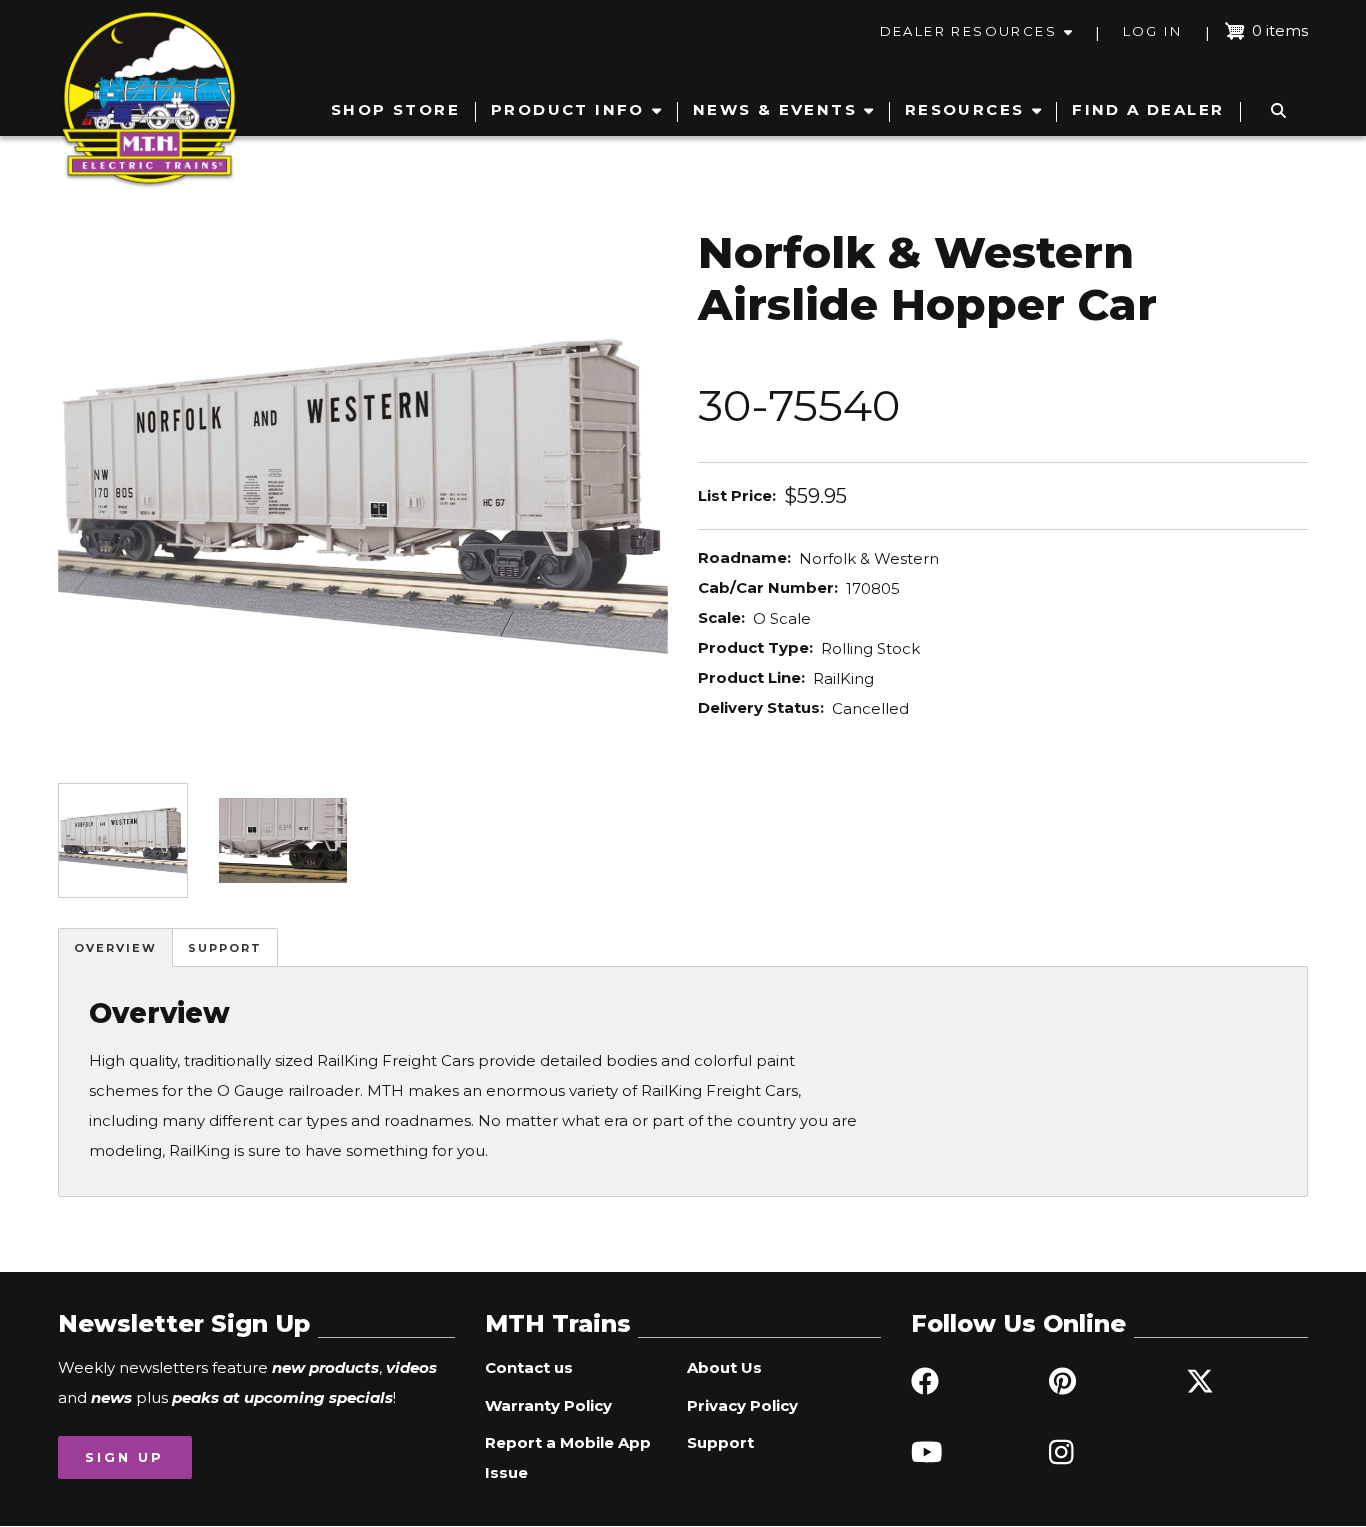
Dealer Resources (968, 31)
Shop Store (395, 109)
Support (225, 948)
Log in (1152, 31)
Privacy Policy (742, 1405)
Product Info (568, 109)
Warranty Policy (548, 1405)
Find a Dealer (1148, 109)
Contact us (529, 1367)
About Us (724, 1367)
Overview (115, 948)
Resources (965, 109)
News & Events (775, 109)
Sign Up (124, 1457)
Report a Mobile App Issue (568, 1457)
